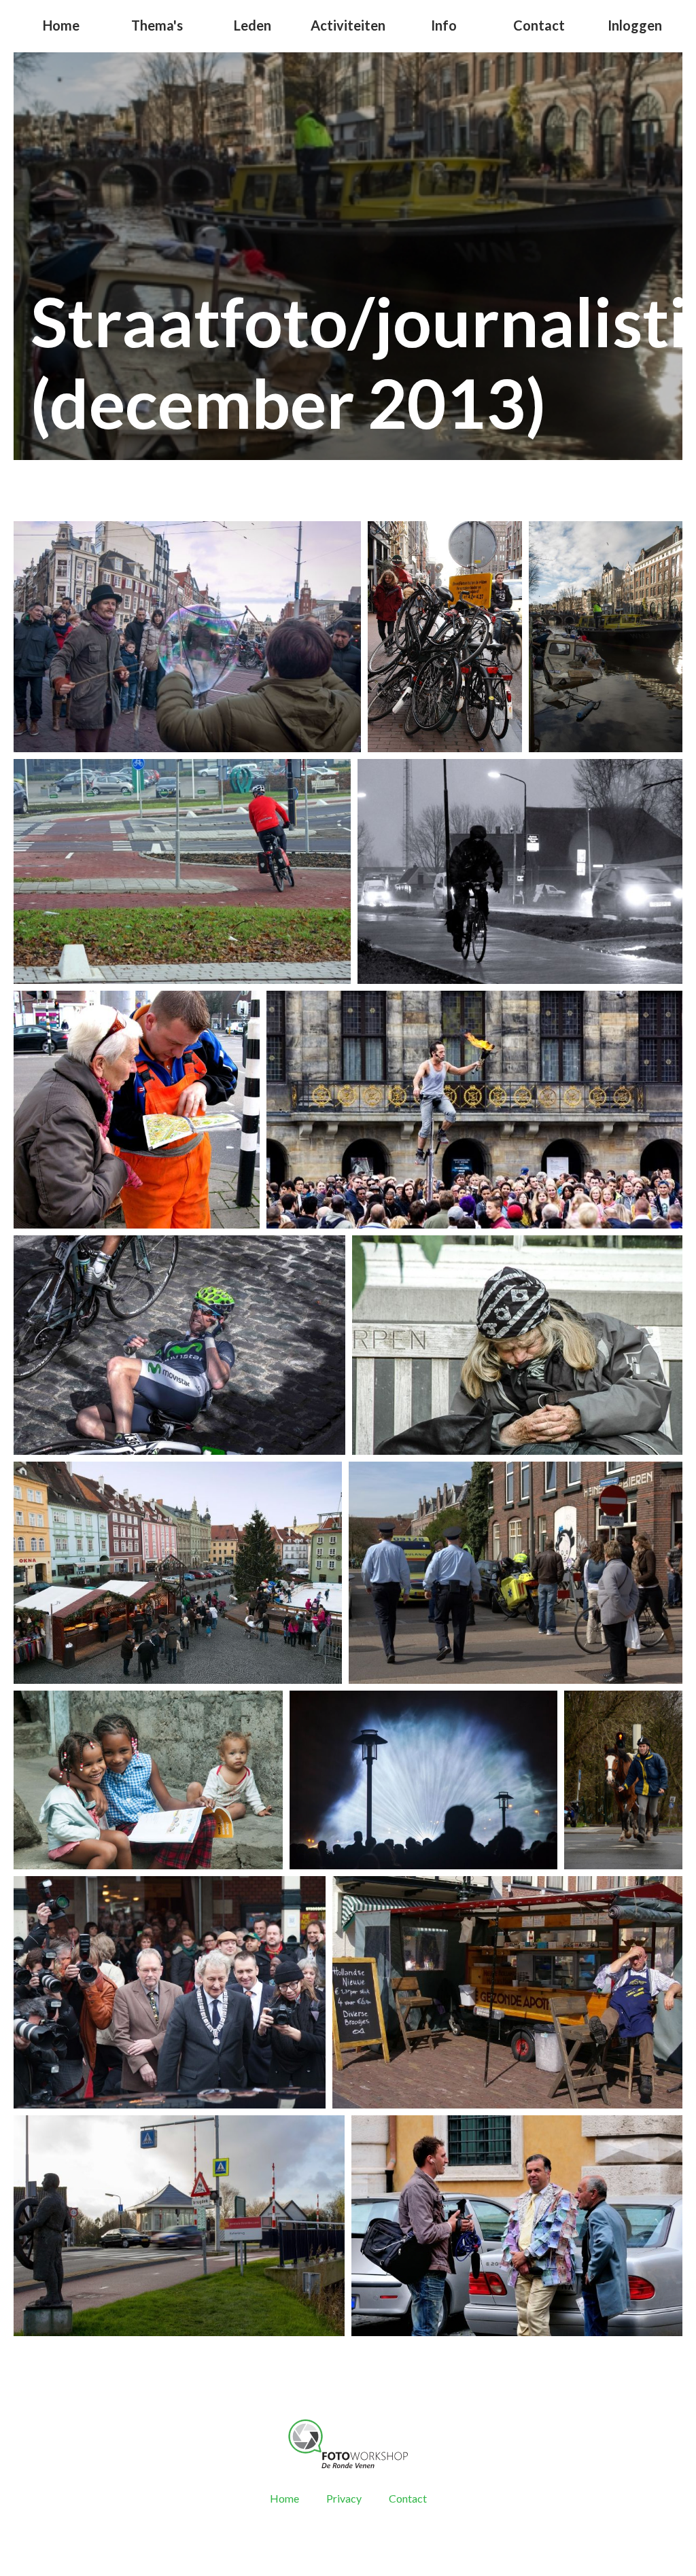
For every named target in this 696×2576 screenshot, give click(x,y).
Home (61, 25)
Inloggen (635, 25)
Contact (539, 25)
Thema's (157, 25)
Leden (253, 25)
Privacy (344, 2498)
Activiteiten (348, 25)
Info (444, 25)
